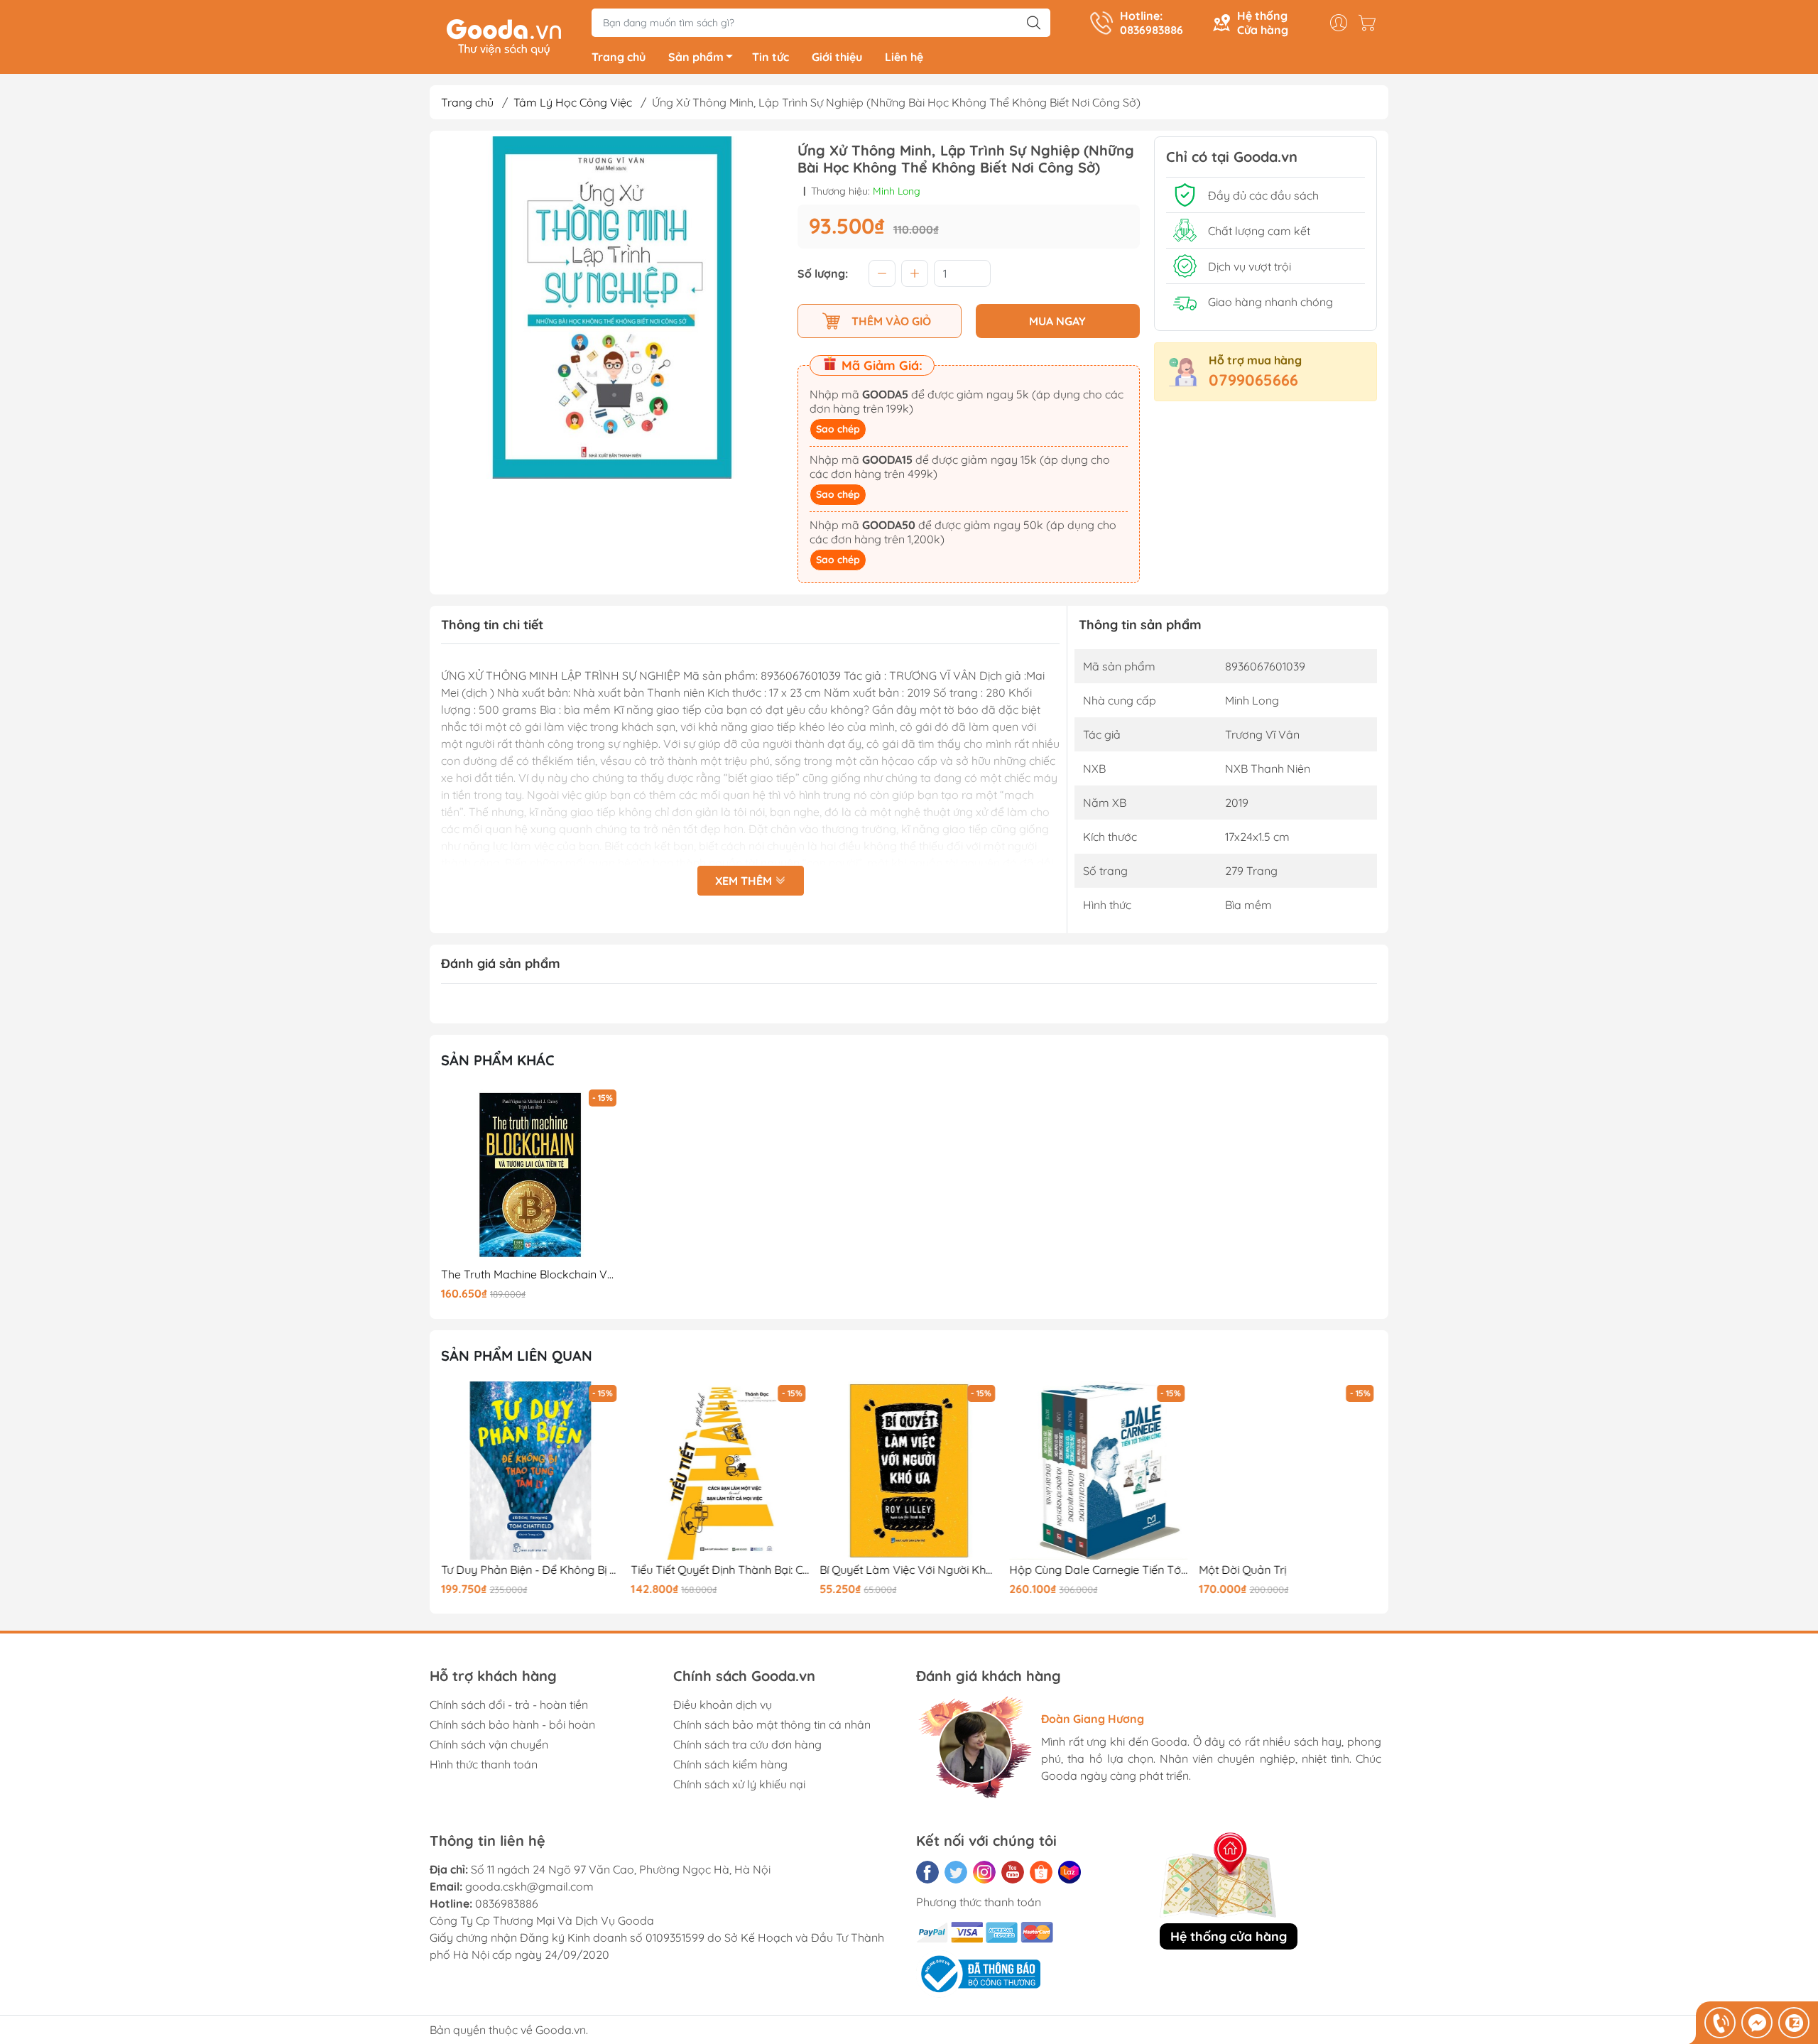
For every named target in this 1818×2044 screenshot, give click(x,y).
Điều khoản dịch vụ (723, 1705)
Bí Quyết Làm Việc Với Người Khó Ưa (909, 1570)
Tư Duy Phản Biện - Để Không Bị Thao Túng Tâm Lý (530, 1570)
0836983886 (507, 1903)
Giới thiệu (837, 57)
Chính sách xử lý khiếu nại (739, 1784)
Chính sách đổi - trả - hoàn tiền (509, 1705)
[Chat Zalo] (1794, 2023)
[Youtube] (1013, 1872)
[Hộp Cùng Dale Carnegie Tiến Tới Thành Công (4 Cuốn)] (1099, 1471)
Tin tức (771, 57)
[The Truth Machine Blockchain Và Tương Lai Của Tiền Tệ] (530, 1175)
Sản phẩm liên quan (517, 1355)
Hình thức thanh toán (484, 1764)
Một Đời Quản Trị (1242, 1570)
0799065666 (1253, 380)
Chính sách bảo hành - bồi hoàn (512, 1724)
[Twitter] (956, 1872)
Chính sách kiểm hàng (730, 1764)
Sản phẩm (696, 57)
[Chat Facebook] (1757, 2023)
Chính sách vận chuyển (489, 1744)
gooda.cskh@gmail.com (529, 1886)
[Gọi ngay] (1720, 2023)
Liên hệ (904, 57)
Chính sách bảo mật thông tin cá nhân (772, 1724)
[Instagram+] (984, 1872)
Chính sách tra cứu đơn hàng (747, 1744)
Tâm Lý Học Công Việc (573, 102)
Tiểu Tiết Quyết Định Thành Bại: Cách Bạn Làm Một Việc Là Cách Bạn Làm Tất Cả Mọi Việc (720, 1570)
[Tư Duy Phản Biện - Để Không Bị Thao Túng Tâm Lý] (530, 1471)
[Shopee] (1041, 1872)
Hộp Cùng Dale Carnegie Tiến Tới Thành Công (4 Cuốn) (1099, 1570)
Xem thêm (745, 881)
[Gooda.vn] (504, 36)
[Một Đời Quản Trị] (1288, 1471)
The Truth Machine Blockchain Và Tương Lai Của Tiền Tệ (530, 1274)
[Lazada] (1069, 1872)
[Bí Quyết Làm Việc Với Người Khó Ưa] (909, 1471)
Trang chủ (619, 57)
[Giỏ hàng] (1371, 23)
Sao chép (838, 429)
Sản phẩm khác (498, 1060)
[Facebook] (927, 1872)
